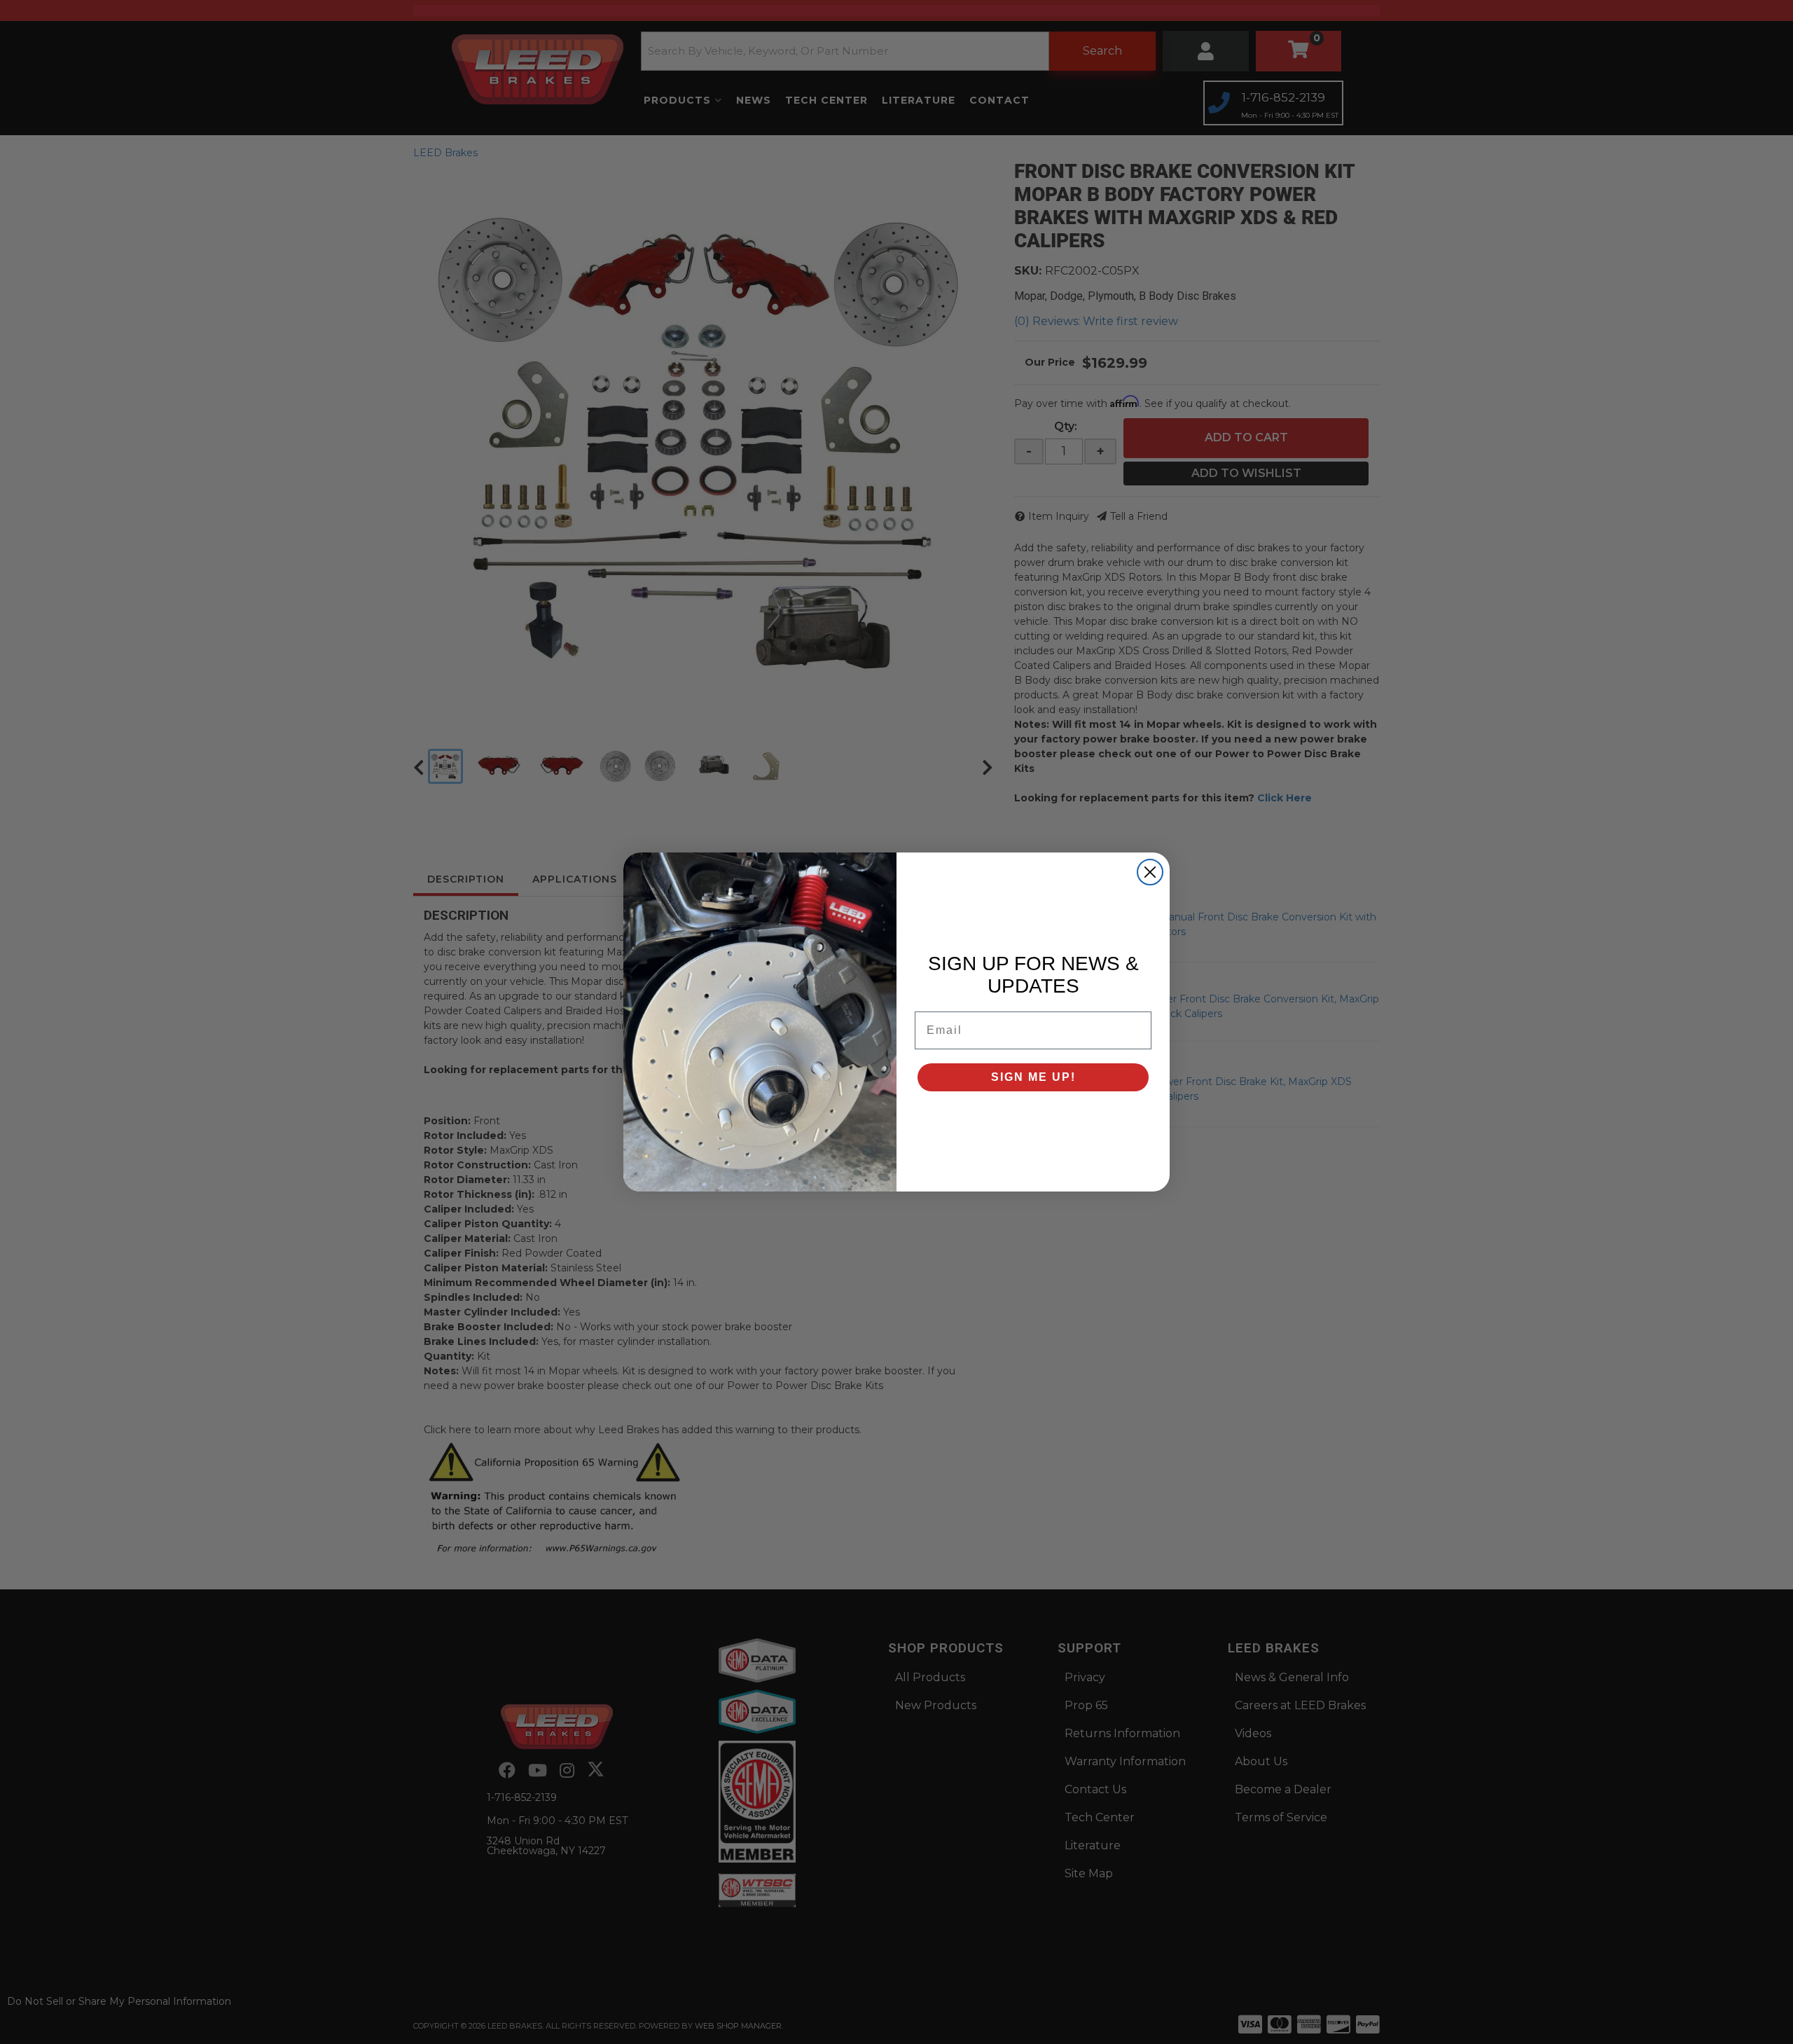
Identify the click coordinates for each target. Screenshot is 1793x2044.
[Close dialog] (1150, 872)
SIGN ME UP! (1033, 1077)
